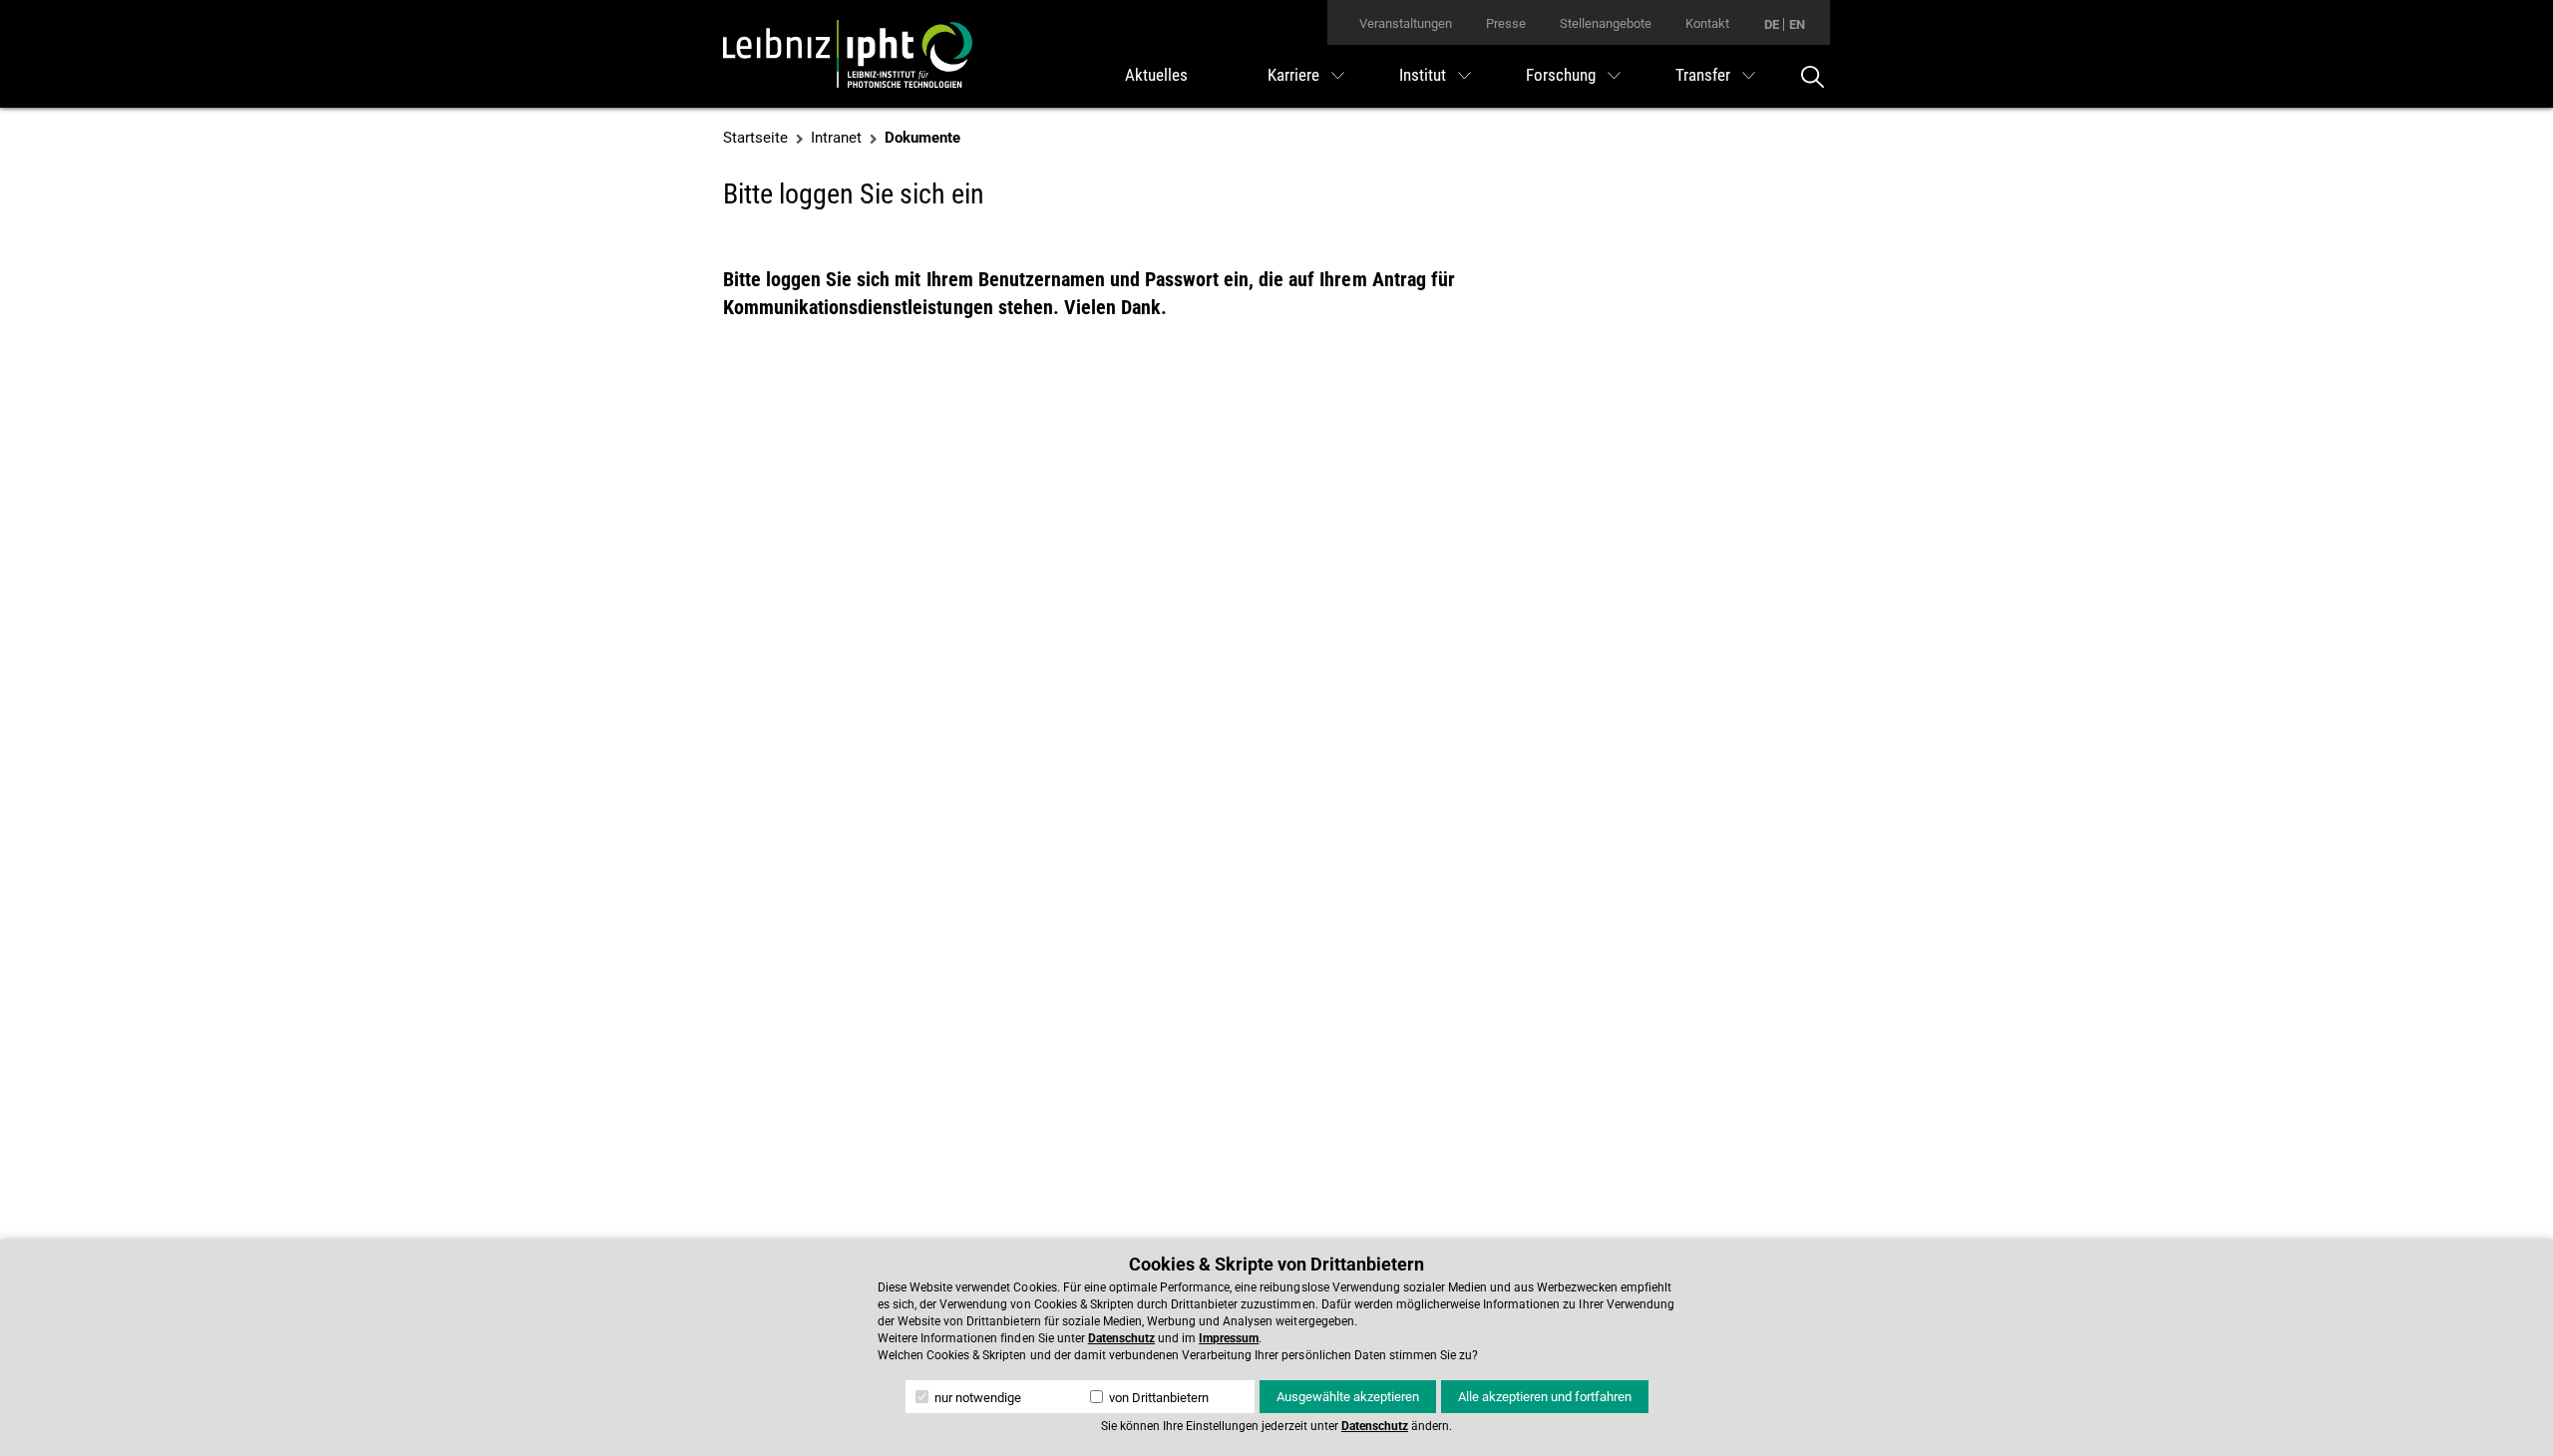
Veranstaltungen (1406, 23)
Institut (1423, 75)
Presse (1506, 23)
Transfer (1703, 75)
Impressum (1229, 1338)
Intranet (836, 138)
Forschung (1561, 75)
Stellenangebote (1606, 23)
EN (1797, 24)
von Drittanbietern (1157, 1398)
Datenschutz (1121, 1338)
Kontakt (1707, 23)
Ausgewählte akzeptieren (1348, 1397)
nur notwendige (976, 1398)
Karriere (1293, 75)
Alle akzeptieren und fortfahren (1545, 1397)
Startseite (755, 138)
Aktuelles (1156, 75)
